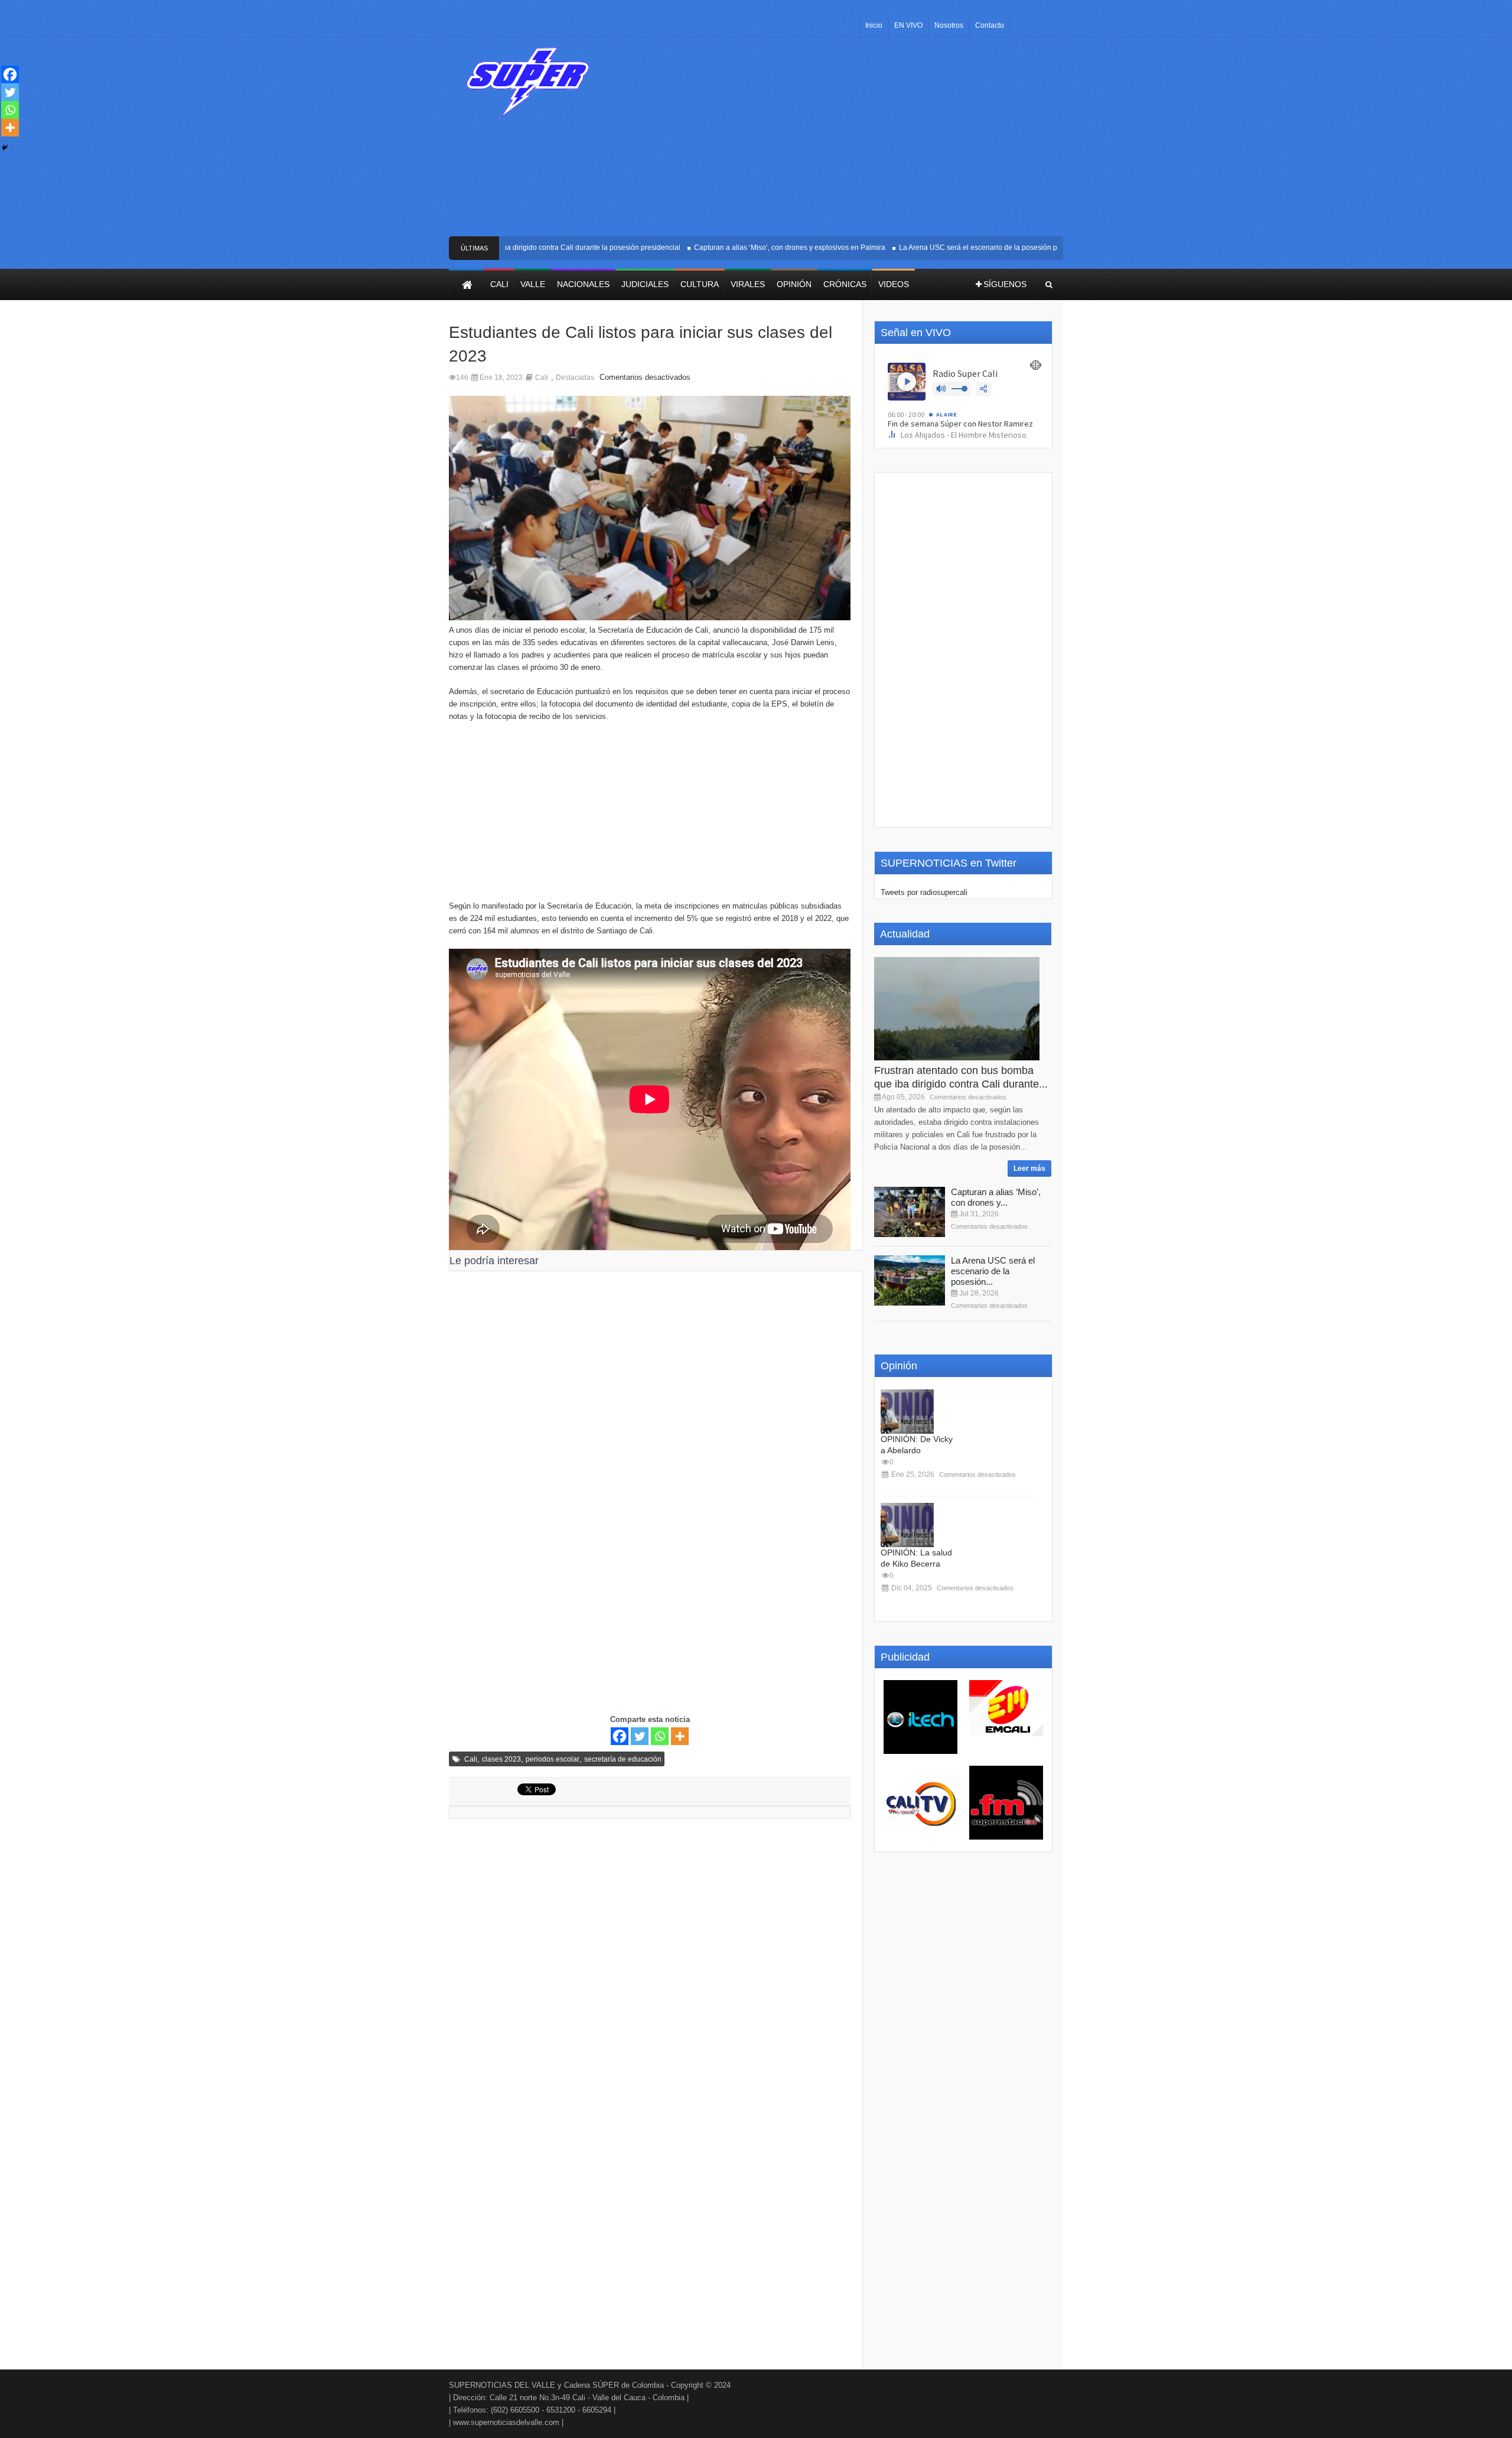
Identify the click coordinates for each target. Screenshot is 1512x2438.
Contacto (990, 25)
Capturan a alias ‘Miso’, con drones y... (996, 1197)
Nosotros (949, 25)
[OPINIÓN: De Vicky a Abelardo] (907, 1412)
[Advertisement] (843, 142)
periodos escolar (553, 1759)
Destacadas (575, 377)
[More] (680, 1736)
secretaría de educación (623, 1759)
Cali (542, 377)
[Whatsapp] (660, 1736)
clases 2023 (501, 1759)
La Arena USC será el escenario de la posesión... (993, 1271)
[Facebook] (620, 1736)
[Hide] (5, 148)
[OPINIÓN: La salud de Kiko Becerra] (907, 1525)
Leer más (1029, 1168)
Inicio (874, 25)
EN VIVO (908, 25)
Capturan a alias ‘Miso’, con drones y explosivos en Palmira (752, 248)
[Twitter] (640, 1736)
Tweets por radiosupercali (924, 892)
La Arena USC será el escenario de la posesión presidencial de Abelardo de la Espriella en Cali (1015, 248)
